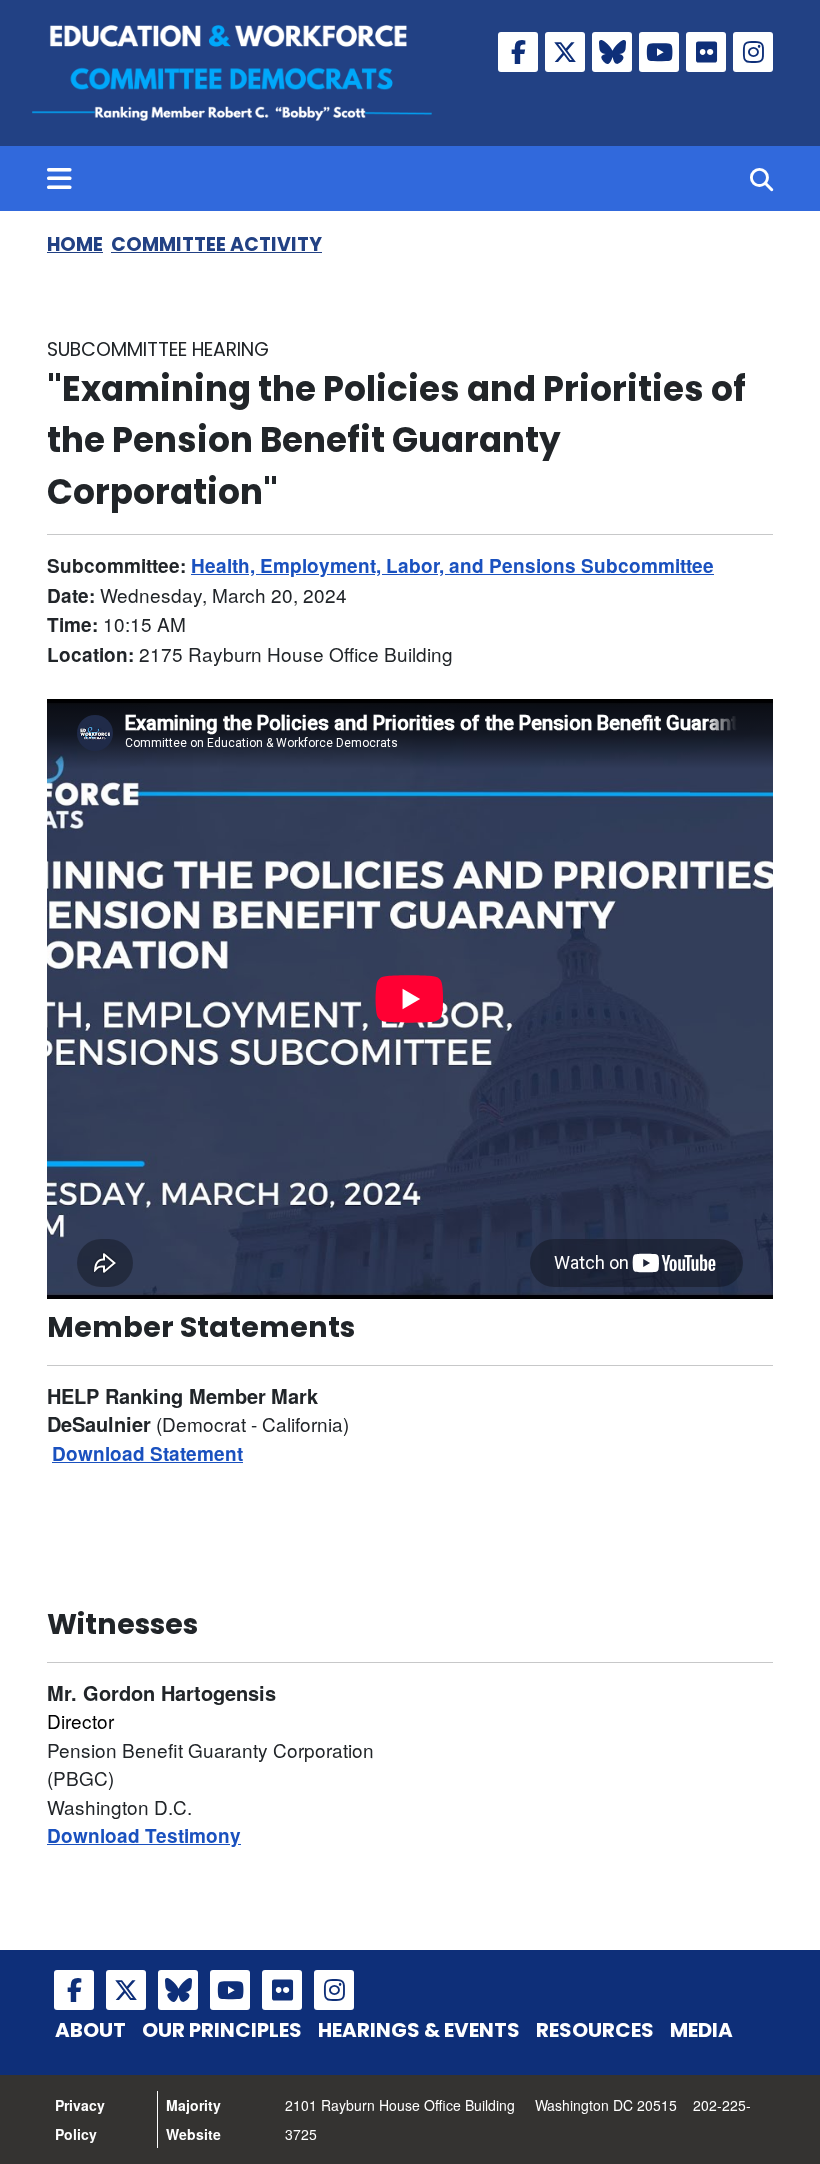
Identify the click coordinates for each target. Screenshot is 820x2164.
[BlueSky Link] (612, 52)
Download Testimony (144, 1835)
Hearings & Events (419, 2030)
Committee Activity (216, 244)
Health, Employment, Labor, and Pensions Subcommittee (452, 565)
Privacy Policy (80, 2119)
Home (75, 244)
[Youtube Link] (659, 52)
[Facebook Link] (518, 52)
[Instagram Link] (753, 52)
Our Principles (222, 2030)
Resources (595, 2030)
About (90, 2030)
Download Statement (147, 1453)
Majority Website (193, 2119)
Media (701, 2030)
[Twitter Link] (565, 52)
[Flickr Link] (706, 52)
